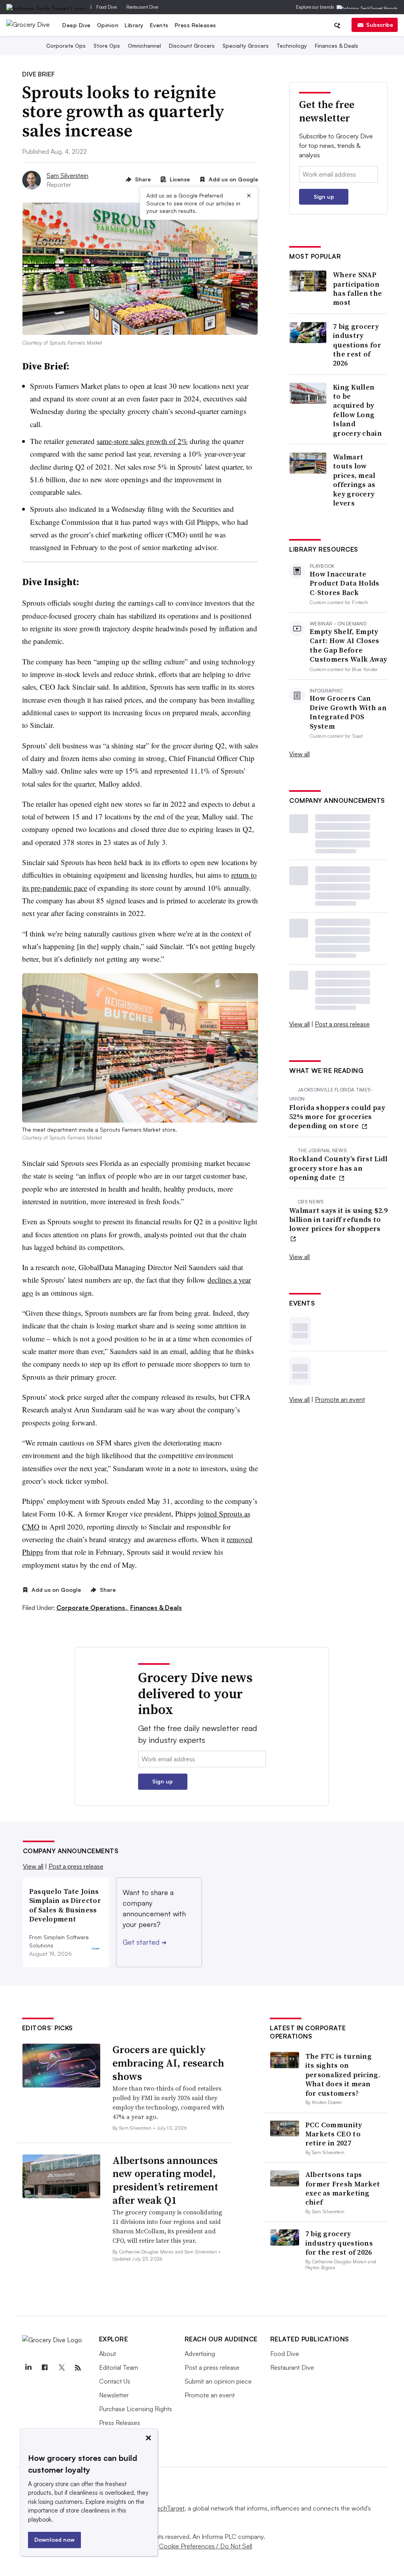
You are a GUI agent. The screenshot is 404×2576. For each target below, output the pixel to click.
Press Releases (195, 25)
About (108, 2354)
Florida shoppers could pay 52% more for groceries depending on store (337, 1117)
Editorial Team (119, 2367)
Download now (54, 2540)
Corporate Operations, (93, 1608)
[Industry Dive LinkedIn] (28, 2368)
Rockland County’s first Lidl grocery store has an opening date (338, 1168)
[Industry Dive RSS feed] (78, 2368)
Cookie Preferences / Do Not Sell (206, 2546)
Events (159, 25)
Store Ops (107, 46)
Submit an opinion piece (218, 2381)
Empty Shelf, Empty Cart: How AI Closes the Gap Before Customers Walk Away (349, 645)
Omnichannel (144, 46)
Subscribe (380, 25)
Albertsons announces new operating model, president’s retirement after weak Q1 (165, 2180)
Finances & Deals (337, 46)
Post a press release (342, 1024)
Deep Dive (77, 25)
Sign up (324, 197)
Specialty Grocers (246, 46)
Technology (292, 46)
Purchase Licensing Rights (136, 2409)
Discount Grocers (192, 46)
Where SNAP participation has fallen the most (357, 289)
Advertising (200, 2354)
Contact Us (115, 2381)
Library (134, 25)
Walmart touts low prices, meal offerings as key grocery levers (354, 480)
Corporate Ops (66, 46)
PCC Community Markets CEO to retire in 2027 (334, 2134)
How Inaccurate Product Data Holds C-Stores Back (344, 583)
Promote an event (340, 1399)
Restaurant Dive (142, 7)
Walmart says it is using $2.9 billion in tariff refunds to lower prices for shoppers (339, 1220)
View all (299, 754)
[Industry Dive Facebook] (45, 2368)
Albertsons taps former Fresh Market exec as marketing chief (343, 2188)
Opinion (108, 25)
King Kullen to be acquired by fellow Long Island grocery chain (357, 410)
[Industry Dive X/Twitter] (62, 2368)
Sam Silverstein (67, 175)
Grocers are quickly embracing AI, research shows (168, 2063)
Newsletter (114, 2395)
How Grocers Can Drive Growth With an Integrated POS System (348, 712)
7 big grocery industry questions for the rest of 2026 (357, 345)
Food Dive (107, 7)
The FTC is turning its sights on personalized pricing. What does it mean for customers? (343, 2075)
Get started (145, 1942)
